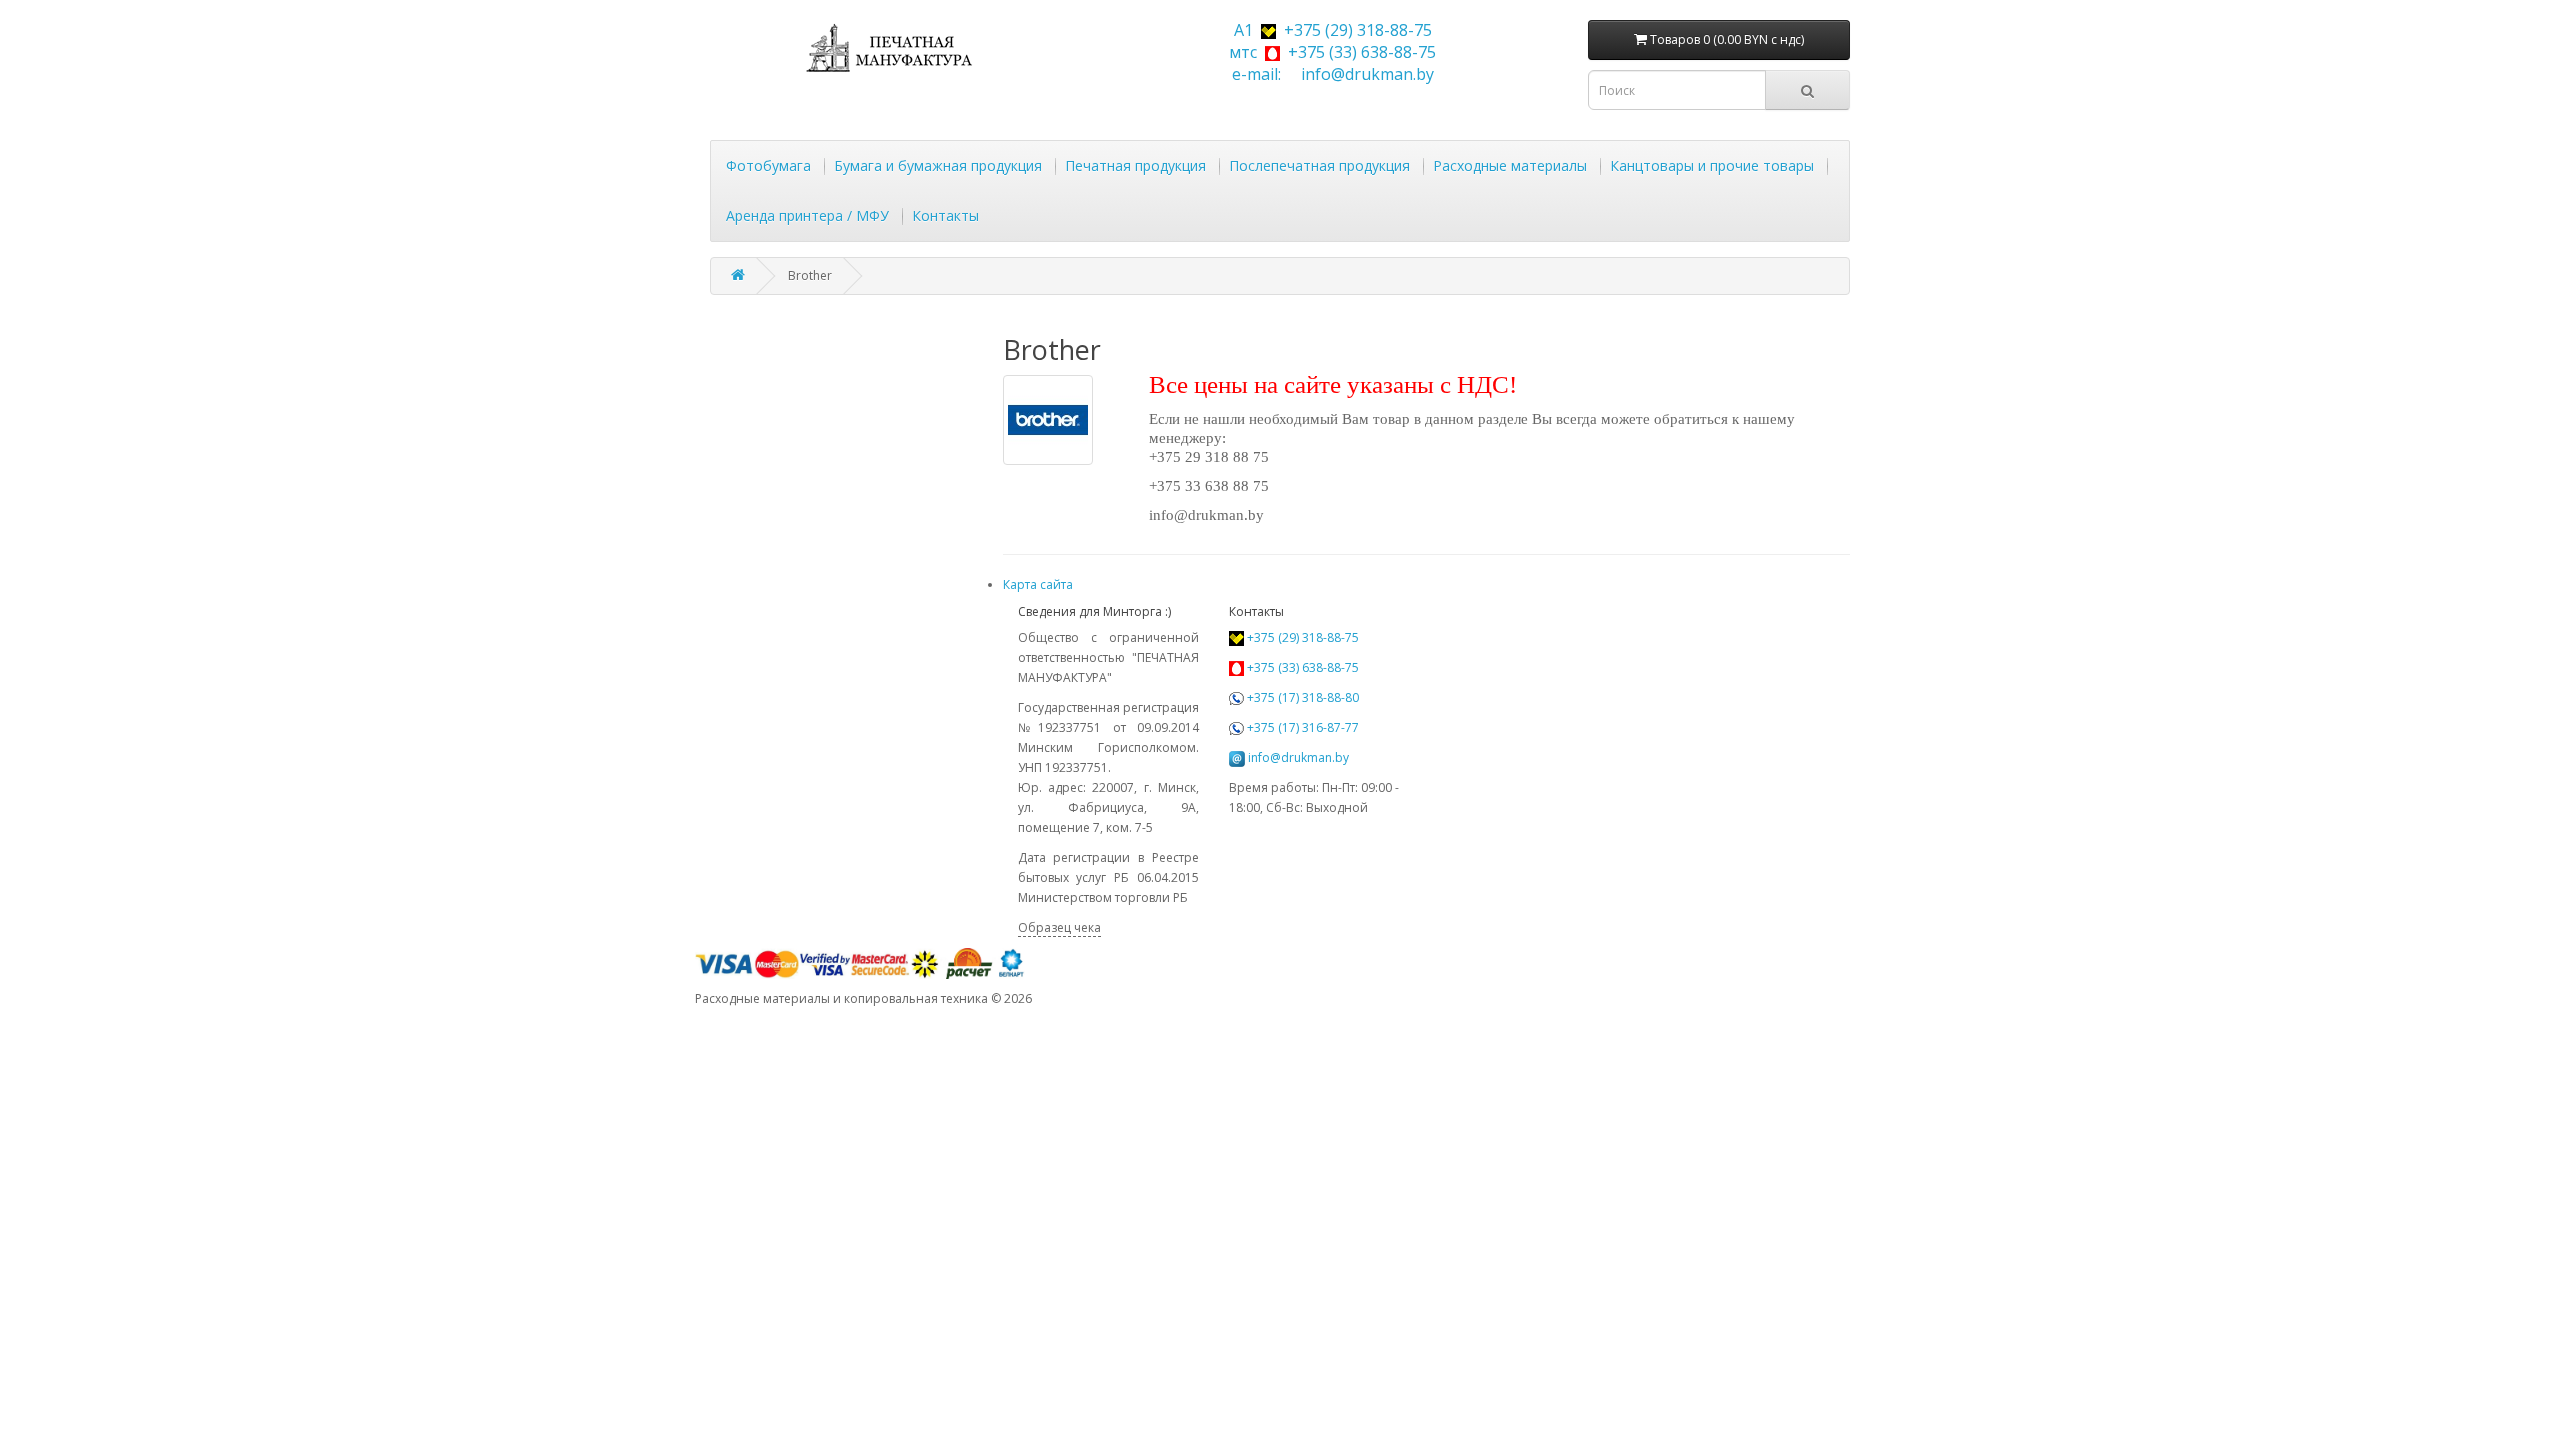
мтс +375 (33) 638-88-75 (1328, 52)
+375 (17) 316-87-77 (1301, 727)
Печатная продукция (1135, 165)
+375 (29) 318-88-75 (1301, 637)
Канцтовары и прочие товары (1712, 165)
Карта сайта (1038, 584)
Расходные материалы (1510, 165)
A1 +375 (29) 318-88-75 (1329, 30)
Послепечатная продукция (1319, 165)
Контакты (945, 215)
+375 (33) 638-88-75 (1301, 667)
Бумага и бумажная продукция (938, 165)
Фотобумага (768, 165)
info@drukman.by (1298, 757)
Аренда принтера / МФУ (807, 215)
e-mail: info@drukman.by (1329, 74)
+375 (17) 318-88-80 (1301, 697)
